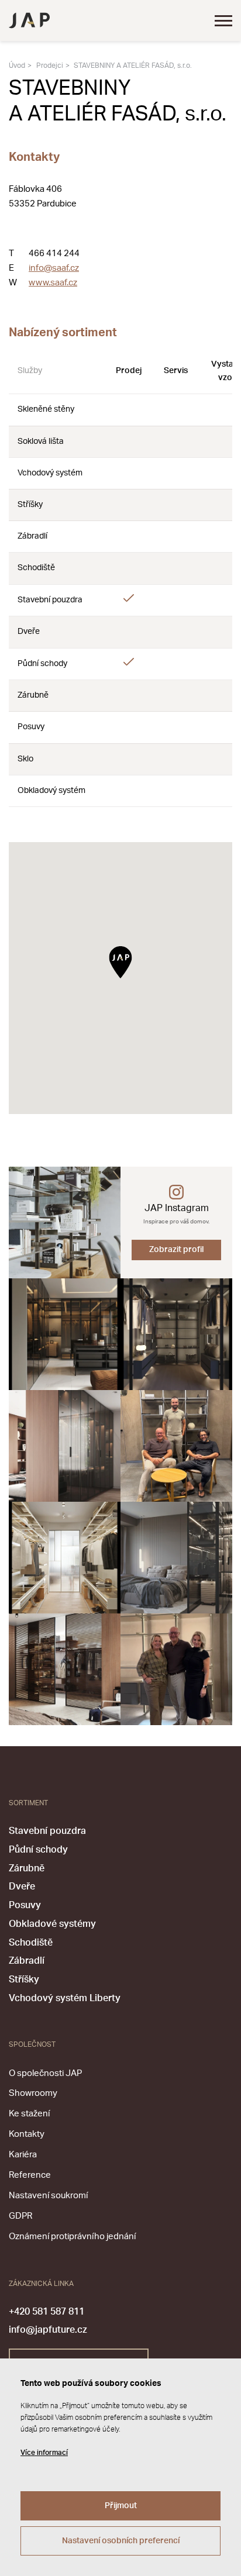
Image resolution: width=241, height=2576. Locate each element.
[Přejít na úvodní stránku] (29, 20)
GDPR (20, 2216)
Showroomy (33, 2093)
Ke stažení (29, 2114)
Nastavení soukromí (48, 2196)
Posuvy (25, 1905)
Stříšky (24, 1980)
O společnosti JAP (45, 2073)
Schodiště (31, 1943)
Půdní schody (38, 1850)
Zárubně (27, 1868)
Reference (30, 2175)
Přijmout (121, 2506)
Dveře (22, 1887)
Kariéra (23, 2155)
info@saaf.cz (54, 268)
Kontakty (27, 2134)
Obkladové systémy (52, 1924)
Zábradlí (27, 1961)
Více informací (44, 2453)
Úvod (17, 65)
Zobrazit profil (176, 1250)
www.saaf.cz (53, 283)
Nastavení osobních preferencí (121, 2541)
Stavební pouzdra (47, 1831)
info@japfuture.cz (48, 2330)
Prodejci (50, 65)
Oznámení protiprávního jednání (72, 2237)
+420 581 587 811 (47, 2312)
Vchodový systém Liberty (65, 1998)
